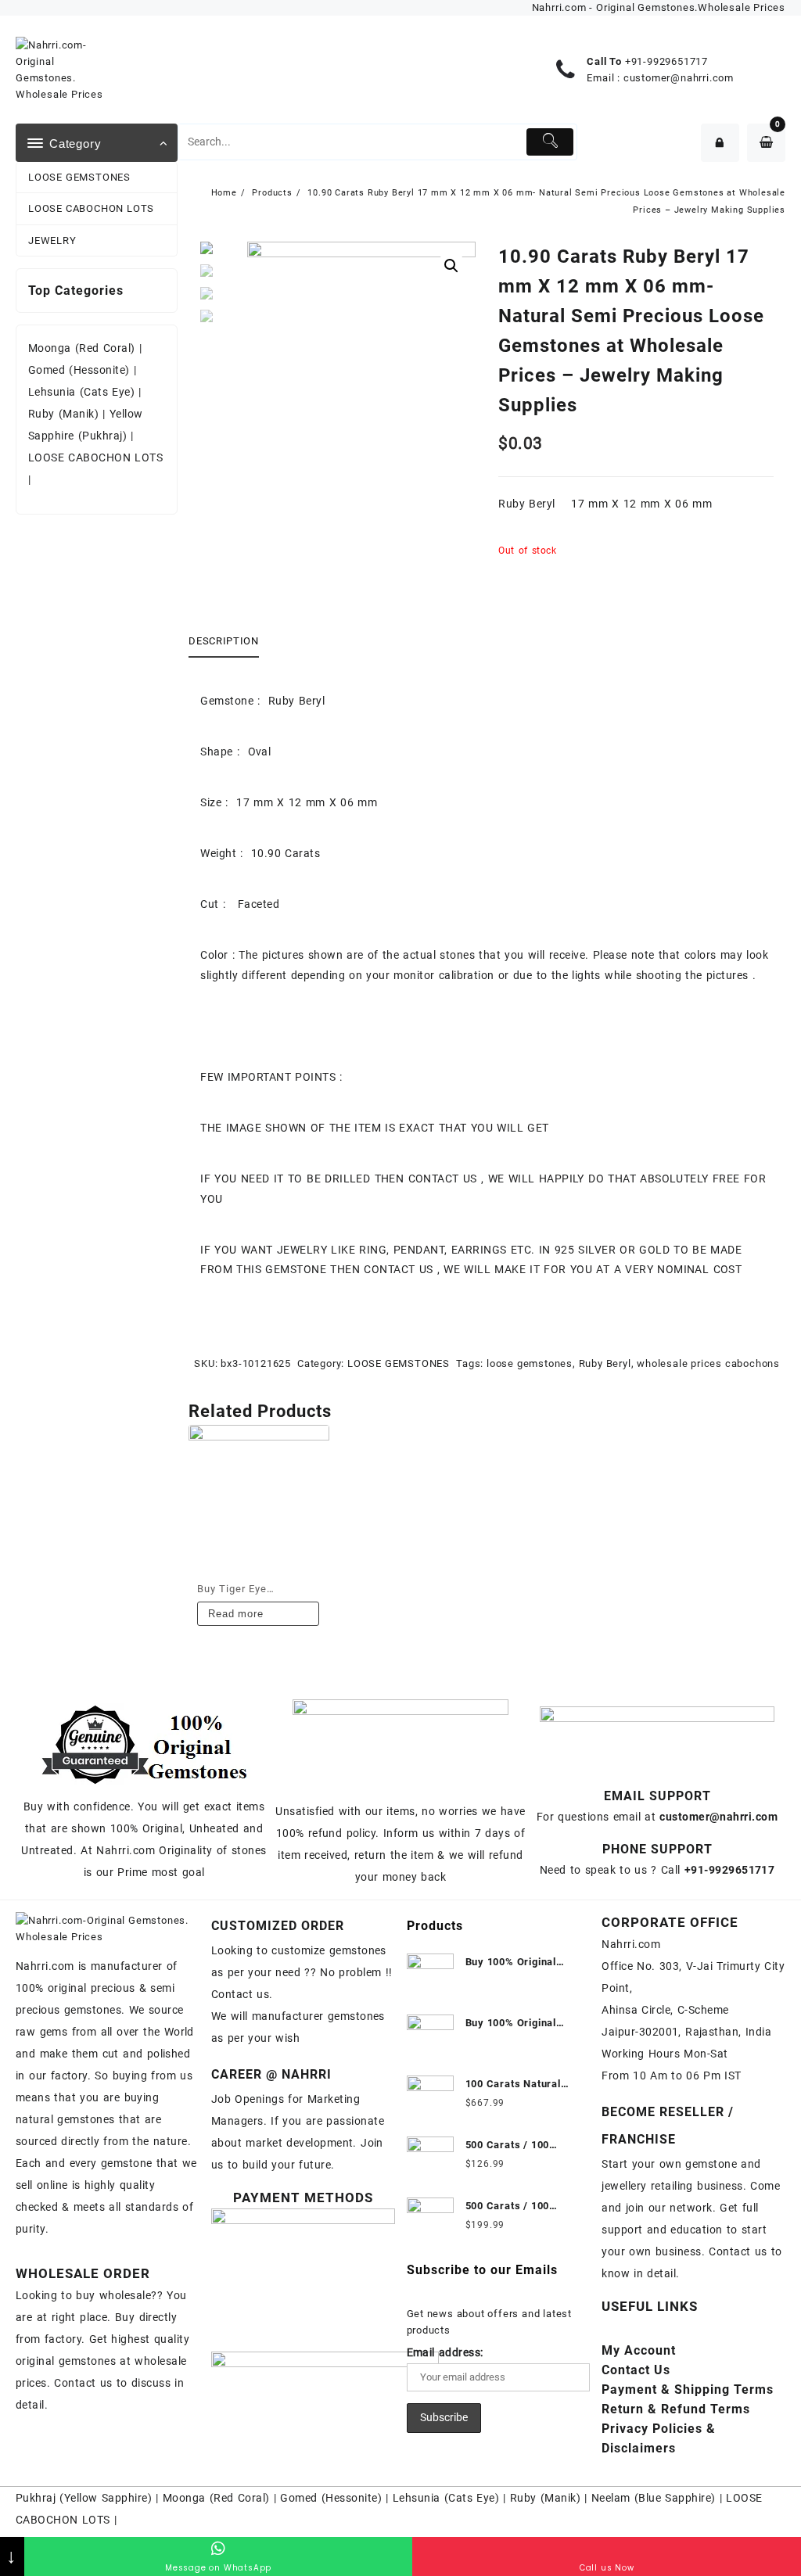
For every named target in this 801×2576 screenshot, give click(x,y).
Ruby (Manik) (63, 414)
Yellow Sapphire (106, 2498)
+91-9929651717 (666, 61)
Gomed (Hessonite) (79, 370)
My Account (639, 2350)
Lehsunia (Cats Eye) (81, 392)
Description (223, 641)
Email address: (445, 2352)
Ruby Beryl (605, 1363)
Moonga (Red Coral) (82, 348)
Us (636, 2370)
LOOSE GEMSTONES (79, 177)
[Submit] (550, 142)
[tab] (229, 642)
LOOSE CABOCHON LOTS (91, 208)
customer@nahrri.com (679, 78)
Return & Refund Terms (676, 2409)
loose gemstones (530, 1363)
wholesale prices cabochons (708, 1363)
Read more (235, 1614)
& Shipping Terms (688, 2389)
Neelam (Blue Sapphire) (654, 2498)
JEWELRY (52, 240)
